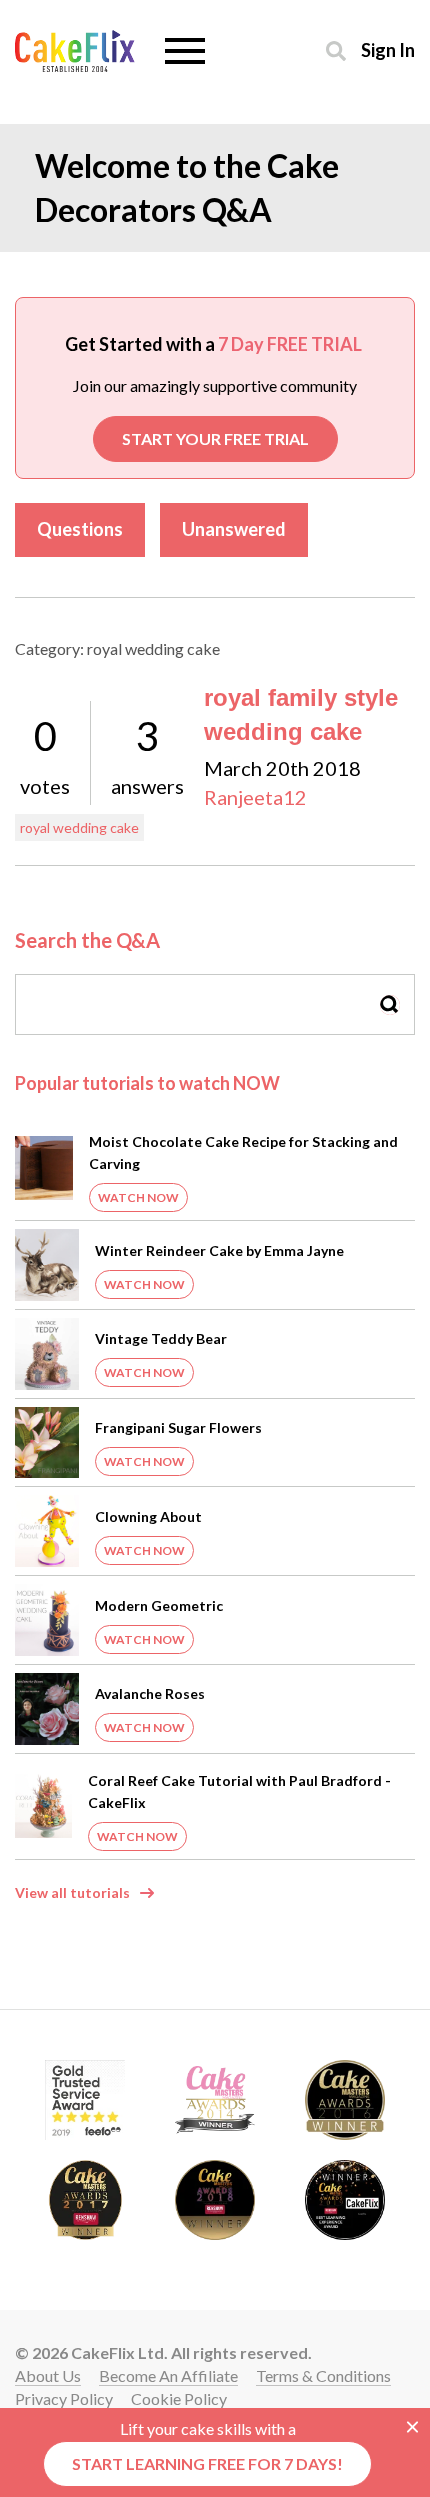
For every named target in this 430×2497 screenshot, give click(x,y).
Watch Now (138, 1197)
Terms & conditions (323, 2375)
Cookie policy (179, 2398)
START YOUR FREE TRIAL (215, 438)
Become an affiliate (168, 2375)
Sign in (388, 49)
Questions (80, 529)
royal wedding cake (79, 827)
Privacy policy (64, 2398)
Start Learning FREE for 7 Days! (207, 2463)
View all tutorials (72, 1892)
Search (390, 1004)
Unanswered (234, 529)
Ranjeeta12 (255, 797)
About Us (48, 2375)
